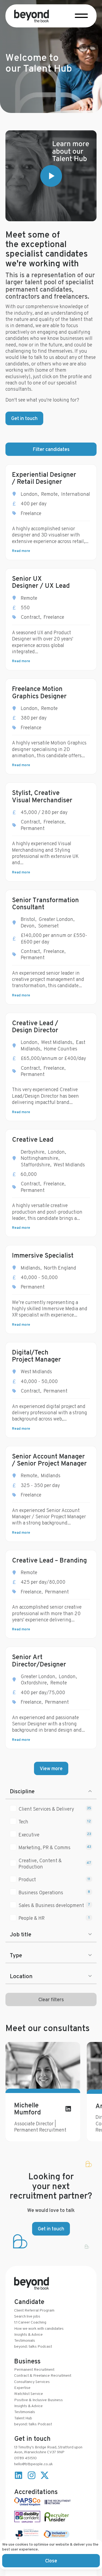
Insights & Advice (28, 2334)
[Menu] (81, 15)
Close (51, 2561)
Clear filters (51, 1999)
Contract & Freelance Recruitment (43, 2375)
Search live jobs (27, 2316)
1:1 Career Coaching (30, 2322)
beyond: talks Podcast (33, 2346)
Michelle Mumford (27, 2109)
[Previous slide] (16, 2092)
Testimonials (25, 2340)
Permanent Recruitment (34, 2369)
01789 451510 (25, 2458)
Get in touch (24, 418)
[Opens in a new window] (51, 176)
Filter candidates (51, 449)
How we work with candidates (39, 2328)
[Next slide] (86, 2092)
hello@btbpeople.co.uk (33, 2464)
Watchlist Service (29, 2394)
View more (51, 1768)
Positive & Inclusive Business (38, 2400)
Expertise (22, 2388)
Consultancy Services (32, 2382)
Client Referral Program (34, 2310)
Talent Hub (23, 2418)
